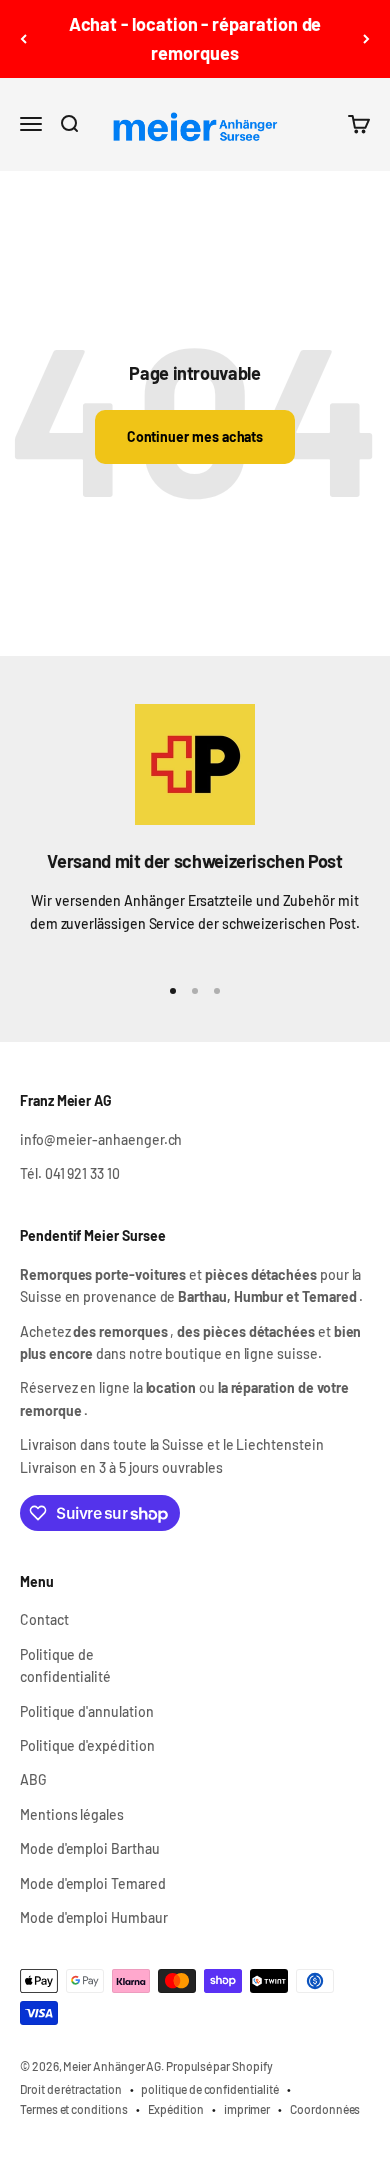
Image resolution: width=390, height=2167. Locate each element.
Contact (44, 1619)
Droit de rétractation (71, 2089)
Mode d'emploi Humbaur (94, 1917)
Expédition (176, 2109)
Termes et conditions (74, 2109)
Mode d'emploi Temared (93, 1883)
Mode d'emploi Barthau (90, 1848)
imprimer (247, 2109)
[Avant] (366, 39)
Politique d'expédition (87, 1745)
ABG (33, 1779)
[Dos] (23, 39)
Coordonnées (325, 2109)
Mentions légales (72, 1814)
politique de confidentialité (209, 2089)
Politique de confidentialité (65, 1665)
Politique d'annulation (86, 1711)
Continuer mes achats (195, 436)
